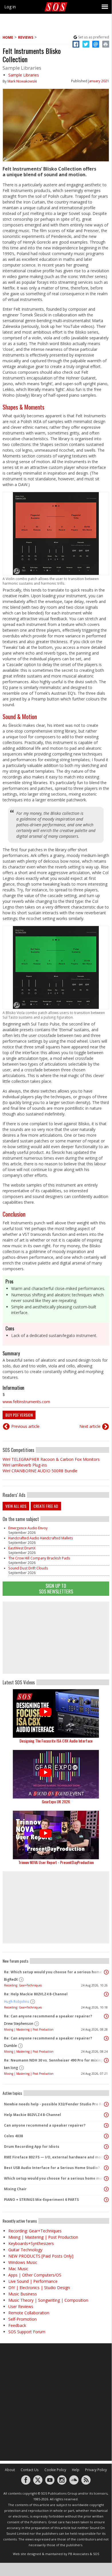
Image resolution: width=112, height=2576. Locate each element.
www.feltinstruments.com (26, 1402)
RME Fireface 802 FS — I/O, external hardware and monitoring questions (54, 2157)
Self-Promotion (22, 2319)
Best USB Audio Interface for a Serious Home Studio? (52, 2168)
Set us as (94, 37)
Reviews (26, 37)
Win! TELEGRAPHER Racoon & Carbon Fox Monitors (51, 1459)
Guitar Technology (25, 2250)
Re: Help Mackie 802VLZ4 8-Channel (36, 1994)
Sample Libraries (24, 75)
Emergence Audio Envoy (28, 1528)
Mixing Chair (15, 2189)
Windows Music (23, 2262)
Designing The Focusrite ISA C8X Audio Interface (56, 1741)
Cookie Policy (55, 2470)
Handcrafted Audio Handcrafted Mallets (41, 1538)
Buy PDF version (19, 1415)
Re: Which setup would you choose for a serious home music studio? (54, 1972)
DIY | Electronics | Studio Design (39, 2288)
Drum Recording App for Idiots (32, 2147)
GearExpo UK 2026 (56, 1801)
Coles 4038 (13, 2136)
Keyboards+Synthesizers (31, 2243)
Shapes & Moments (23, 407)
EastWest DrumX (22, 1548)
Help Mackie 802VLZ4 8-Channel (33, 2115)
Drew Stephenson (19, 2024)
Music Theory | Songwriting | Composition (48, 2300)
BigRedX (11, 1979)
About (10, 2470)
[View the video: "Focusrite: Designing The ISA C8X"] (56, 1713)
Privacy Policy (96, 2470)
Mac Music (18, 2269)
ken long (11, 2068)
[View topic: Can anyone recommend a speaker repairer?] (106, 2125)
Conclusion (14, 1214)
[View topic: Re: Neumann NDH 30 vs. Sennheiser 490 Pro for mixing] (106, 2060)
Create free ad (46, 1506)
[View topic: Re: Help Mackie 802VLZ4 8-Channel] (106, 1994)
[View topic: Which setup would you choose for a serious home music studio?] (106, 2178)
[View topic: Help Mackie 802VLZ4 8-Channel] (106, 2115)
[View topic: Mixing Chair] (106, 2189)
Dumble (10, 2046)
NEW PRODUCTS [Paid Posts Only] (41, 2256)
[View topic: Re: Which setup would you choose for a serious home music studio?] (106, 1972)
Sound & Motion (20, 717)
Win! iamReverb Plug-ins (25, 1465)
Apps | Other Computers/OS (35, 2275)
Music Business (23, 2294)
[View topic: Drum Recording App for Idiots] (106, 2147)
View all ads (16, 1506)
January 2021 (99, 81)
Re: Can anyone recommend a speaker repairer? (48, 2016)
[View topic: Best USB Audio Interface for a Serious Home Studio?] (106, 2168)
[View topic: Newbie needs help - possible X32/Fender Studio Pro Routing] (106, 2104)
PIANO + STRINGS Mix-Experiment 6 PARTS (41, 2200)
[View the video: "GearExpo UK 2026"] (56, 1774)
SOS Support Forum (27, 2332)
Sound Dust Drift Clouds (28, 1568)
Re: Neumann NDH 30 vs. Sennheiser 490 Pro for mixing (54, 2060)
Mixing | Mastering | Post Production (29, 2029)
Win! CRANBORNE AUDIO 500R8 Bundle (40, 1471)
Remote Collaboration (29, 2313)
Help (76, 2470)
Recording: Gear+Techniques (23, 1985)
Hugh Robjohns (17, 2002)
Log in (10, 7)
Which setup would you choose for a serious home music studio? (54, 2178)
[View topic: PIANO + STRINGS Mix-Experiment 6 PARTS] (106, 2200)
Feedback (17, 2325)
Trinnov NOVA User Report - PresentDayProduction (56, 1862)
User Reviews (21, 2306)
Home (8, 37)
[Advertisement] (56, 1638)
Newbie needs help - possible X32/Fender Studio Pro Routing (54, 2104)
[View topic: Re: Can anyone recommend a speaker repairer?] (106, 2016)
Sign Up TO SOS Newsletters (56, 1589)
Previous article (25, 1426)
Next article (90, 1426)
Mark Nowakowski (22, 81)
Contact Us (30, 2470)
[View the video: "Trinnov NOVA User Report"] (56, 1835)
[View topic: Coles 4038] (106, 2136)
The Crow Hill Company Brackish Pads (39, 1558)
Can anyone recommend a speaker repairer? (45, 2125)
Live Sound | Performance (33, 2281)
